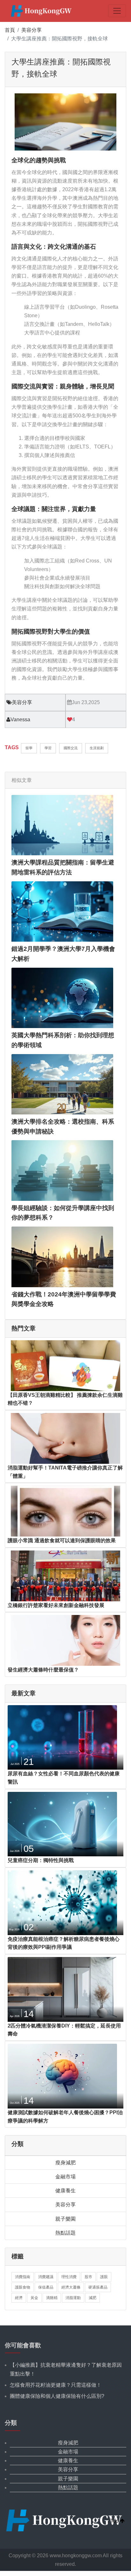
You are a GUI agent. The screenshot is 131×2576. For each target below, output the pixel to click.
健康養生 (65, 2191)
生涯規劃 (97, 748)
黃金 (34, 2298)
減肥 (93, 2298)
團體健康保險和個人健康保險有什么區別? (57, 2396)
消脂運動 (73, 2298)
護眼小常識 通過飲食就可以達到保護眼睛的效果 (62, 1540)
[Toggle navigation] (117, 11)
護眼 (104, 2277)
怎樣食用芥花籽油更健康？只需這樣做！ (56, 2385)
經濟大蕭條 (71, 2287)
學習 (48, 748)
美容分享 (31, 30)
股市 (88, 2277)
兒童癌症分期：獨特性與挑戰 (41, 1860)
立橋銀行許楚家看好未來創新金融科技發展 (56, 1605)
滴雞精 (52, 2298)
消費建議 (46, 2277)
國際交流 (71, 748)
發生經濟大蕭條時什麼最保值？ (43, 1670)
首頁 (10, 30)
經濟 (19, 2298)
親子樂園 (65, 2219)
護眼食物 (23, 2287)
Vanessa (20, 720)
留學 (29, 748)
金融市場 (65, 2177)
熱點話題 (65, 2233)
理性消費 (69, 2277)
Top (115, 2521)
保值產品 (46, 2287)
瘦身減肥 (65, 2163)
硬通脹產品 (98, 2287)
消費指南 (23, 2277)
